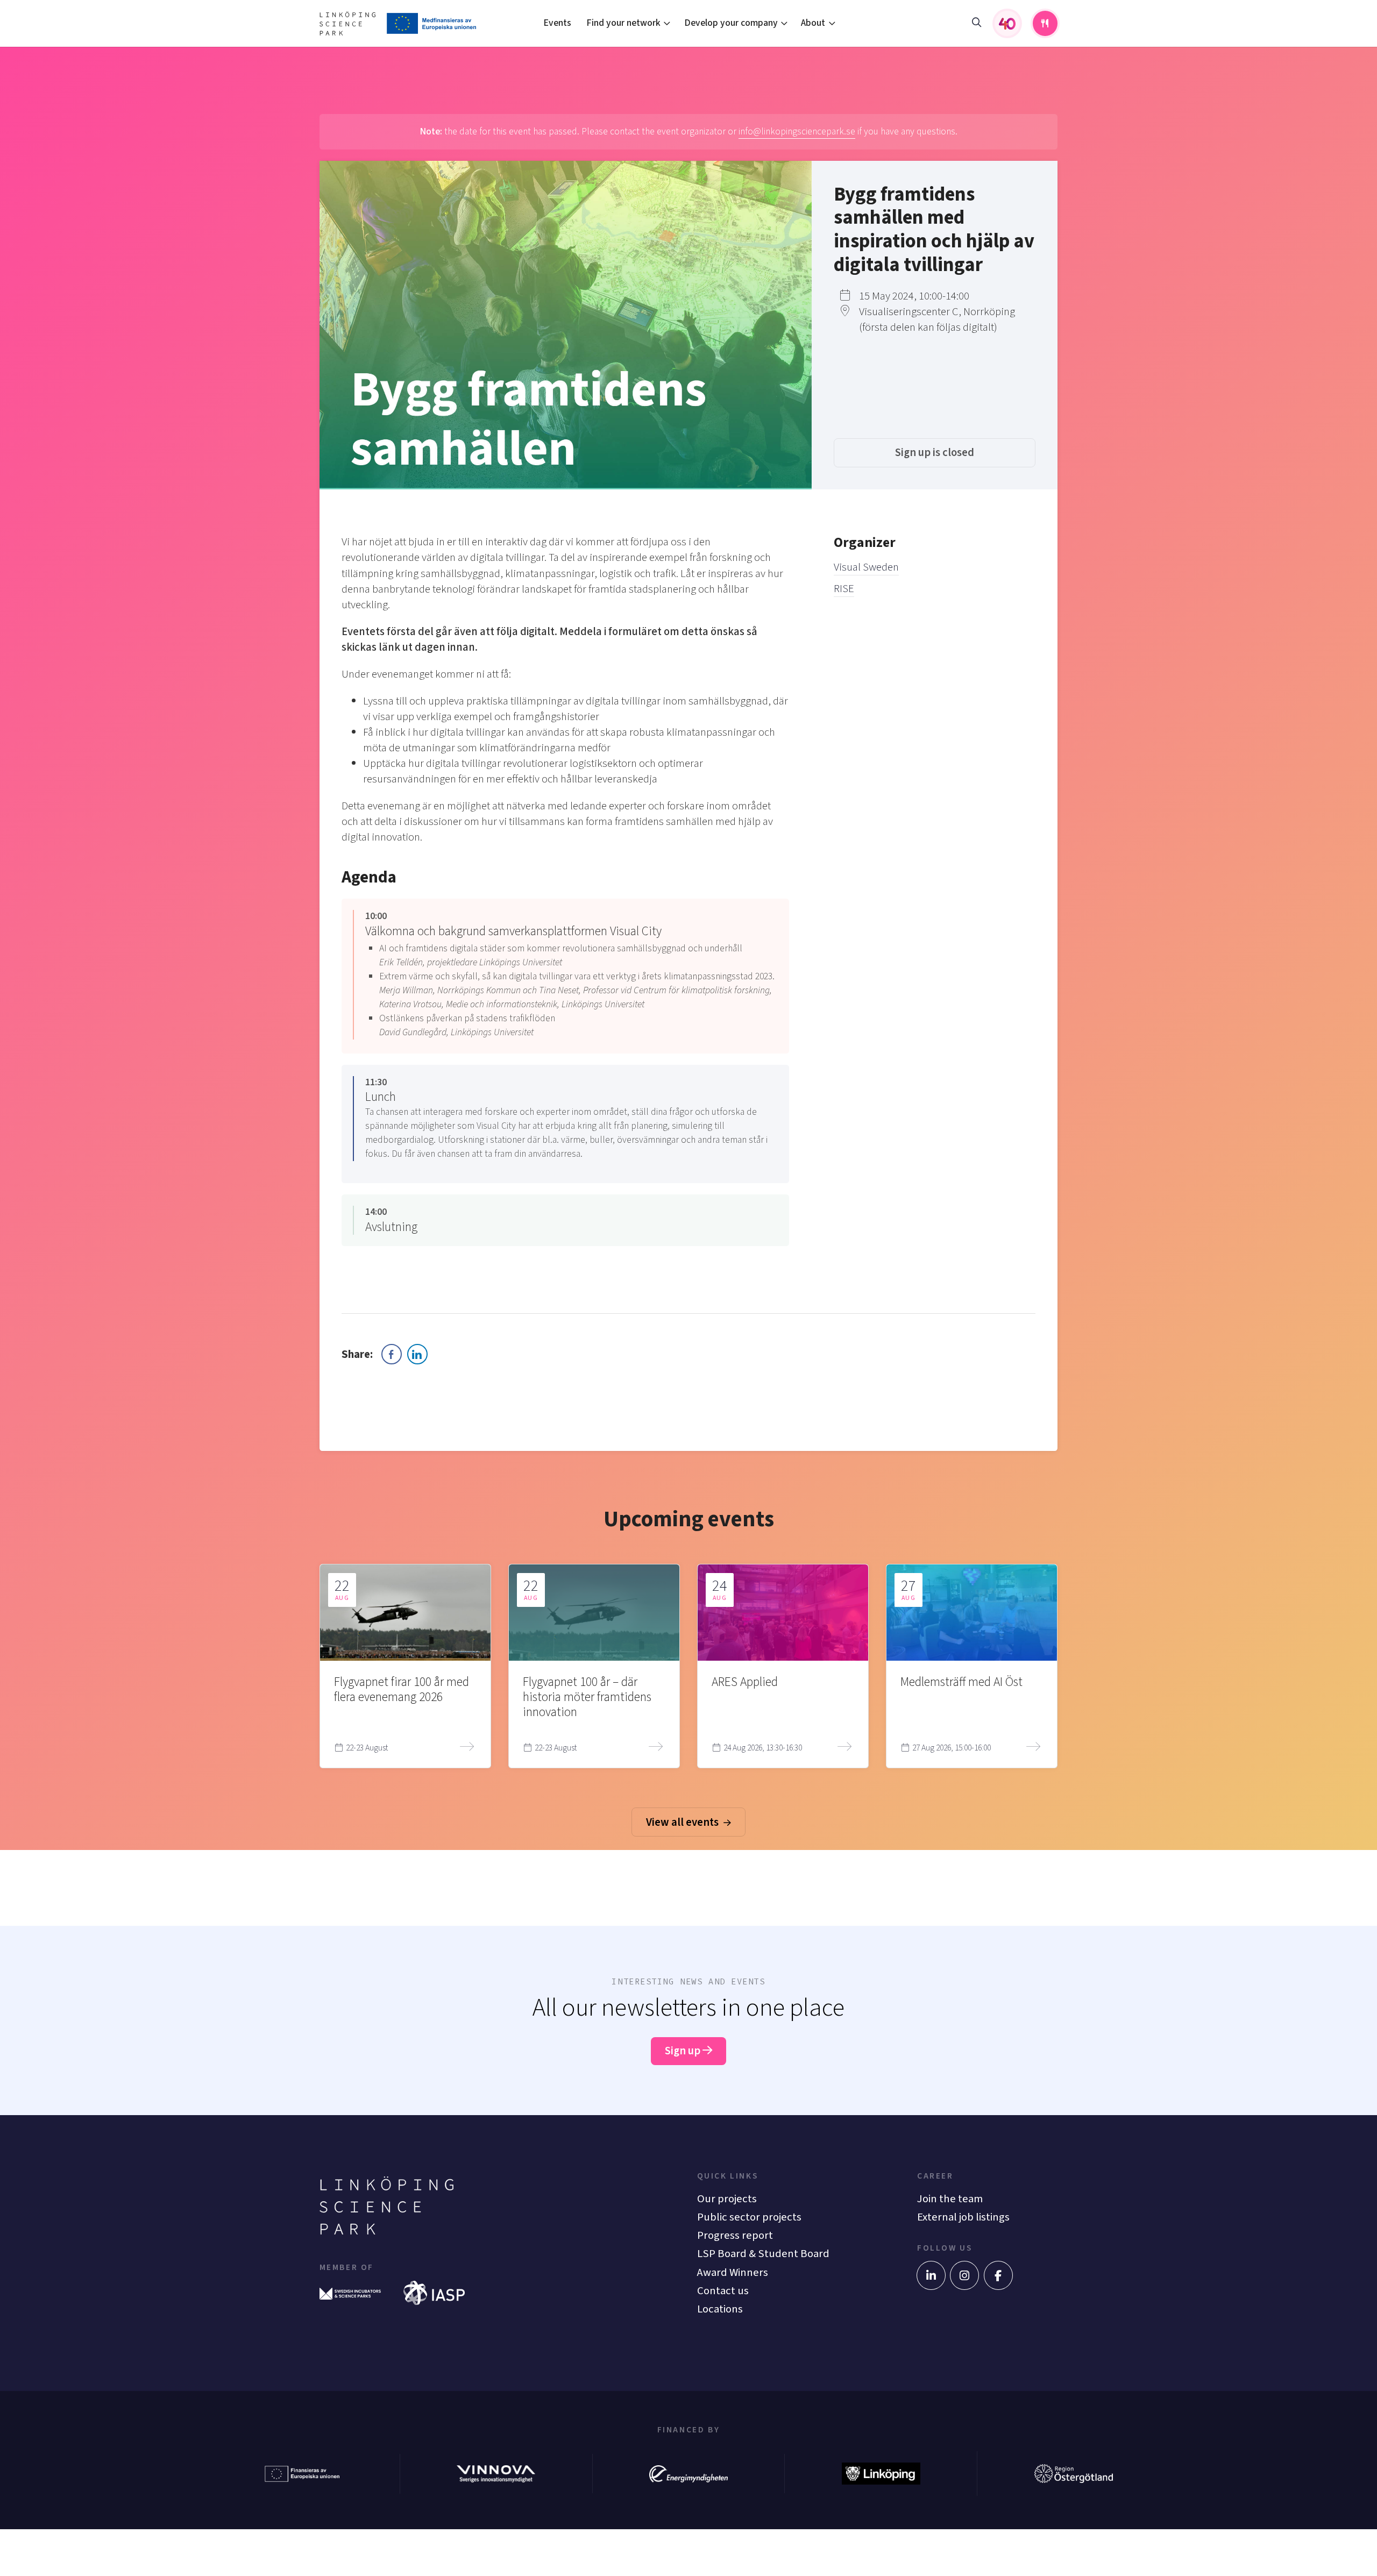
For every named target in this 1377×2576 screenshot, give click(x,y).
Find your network (623, 23)
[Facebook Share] (392, 1354)
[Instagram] (964, 2275)
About (813, 23)
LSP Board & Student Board (763, 2254)
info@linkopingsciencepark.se (797, 131)
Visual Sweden (866, 567)
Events (557, 23)
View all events (683, 1822)
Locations (720, 2309)
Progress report (735, 2235)
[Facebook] (998, 2275)
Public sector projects (749, 2217)
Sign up (684, 2051)
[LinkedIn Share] (417, 1354)
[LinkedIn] (931, 2275)
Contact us (723, 2291)
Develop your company (731, 23)
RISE (844, 589)
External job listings (963, 2217)
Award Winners (733, 2272)
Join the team (950, 2199)
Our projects (727, 2199)
